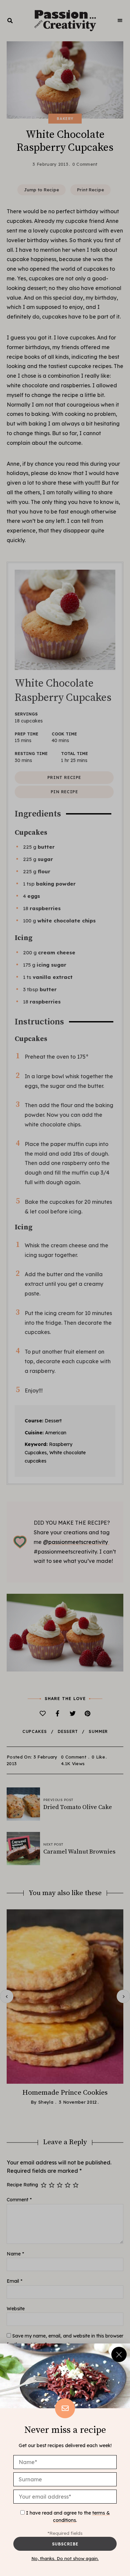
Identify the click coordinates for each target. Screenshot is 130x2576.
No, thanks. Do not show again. (65, 2558)
